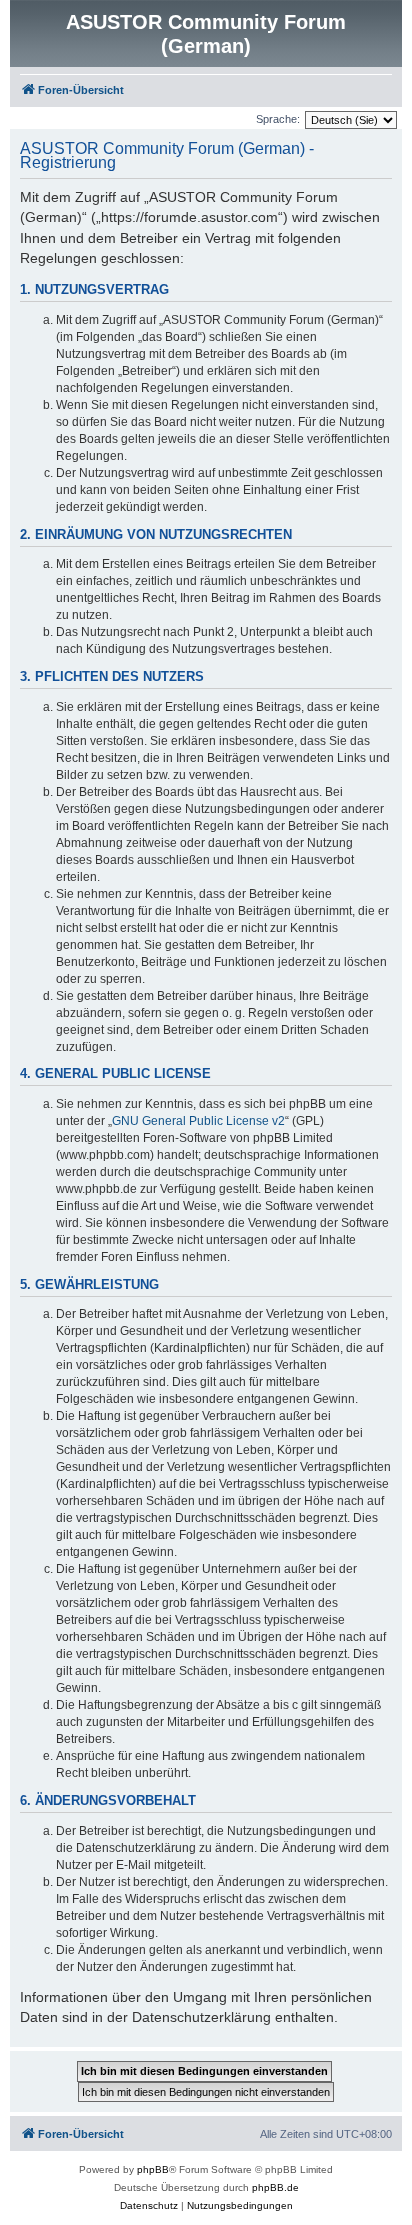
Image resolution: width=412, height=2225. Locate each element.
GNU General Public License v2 (198, 1121)
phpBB (153, 2169)
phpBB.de (275, 2187)
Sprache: (278, 119)
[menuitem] (149, 2206)
